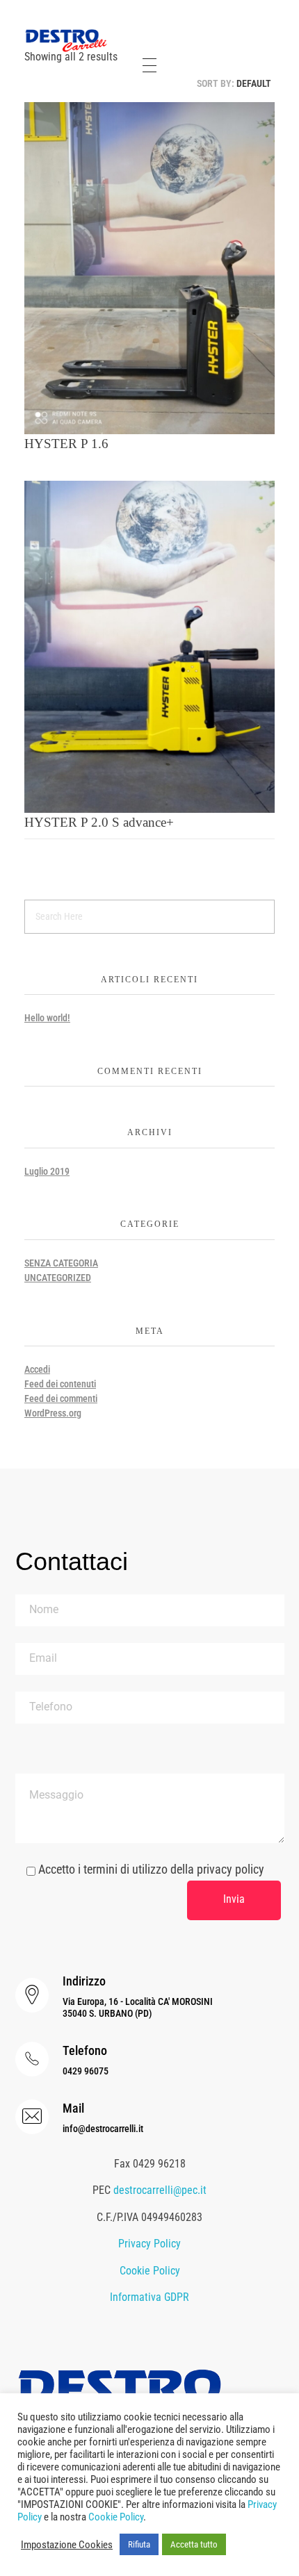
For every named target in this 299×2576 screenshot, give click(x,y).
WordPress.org (53, 1413)
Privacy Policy (149, 2244)
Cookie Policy (150, 2271)
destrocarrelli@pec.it (160, 2190)
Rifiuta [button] (139, 2544)
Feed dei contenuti (60, 1384)
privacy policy (231, 1869)
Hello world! (47, 1018)
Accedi (37, 1369)
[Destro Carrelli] (66, 41)
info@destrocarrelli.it (103, 2129)
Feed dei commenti (61, 1398)
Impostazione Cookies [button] (67, 2545)
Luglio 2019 (47, 1171)
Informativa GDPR (149, 2297)
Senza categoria (61, 1263)
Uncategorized (58, 1278)
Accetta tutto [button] (194, 2544)
